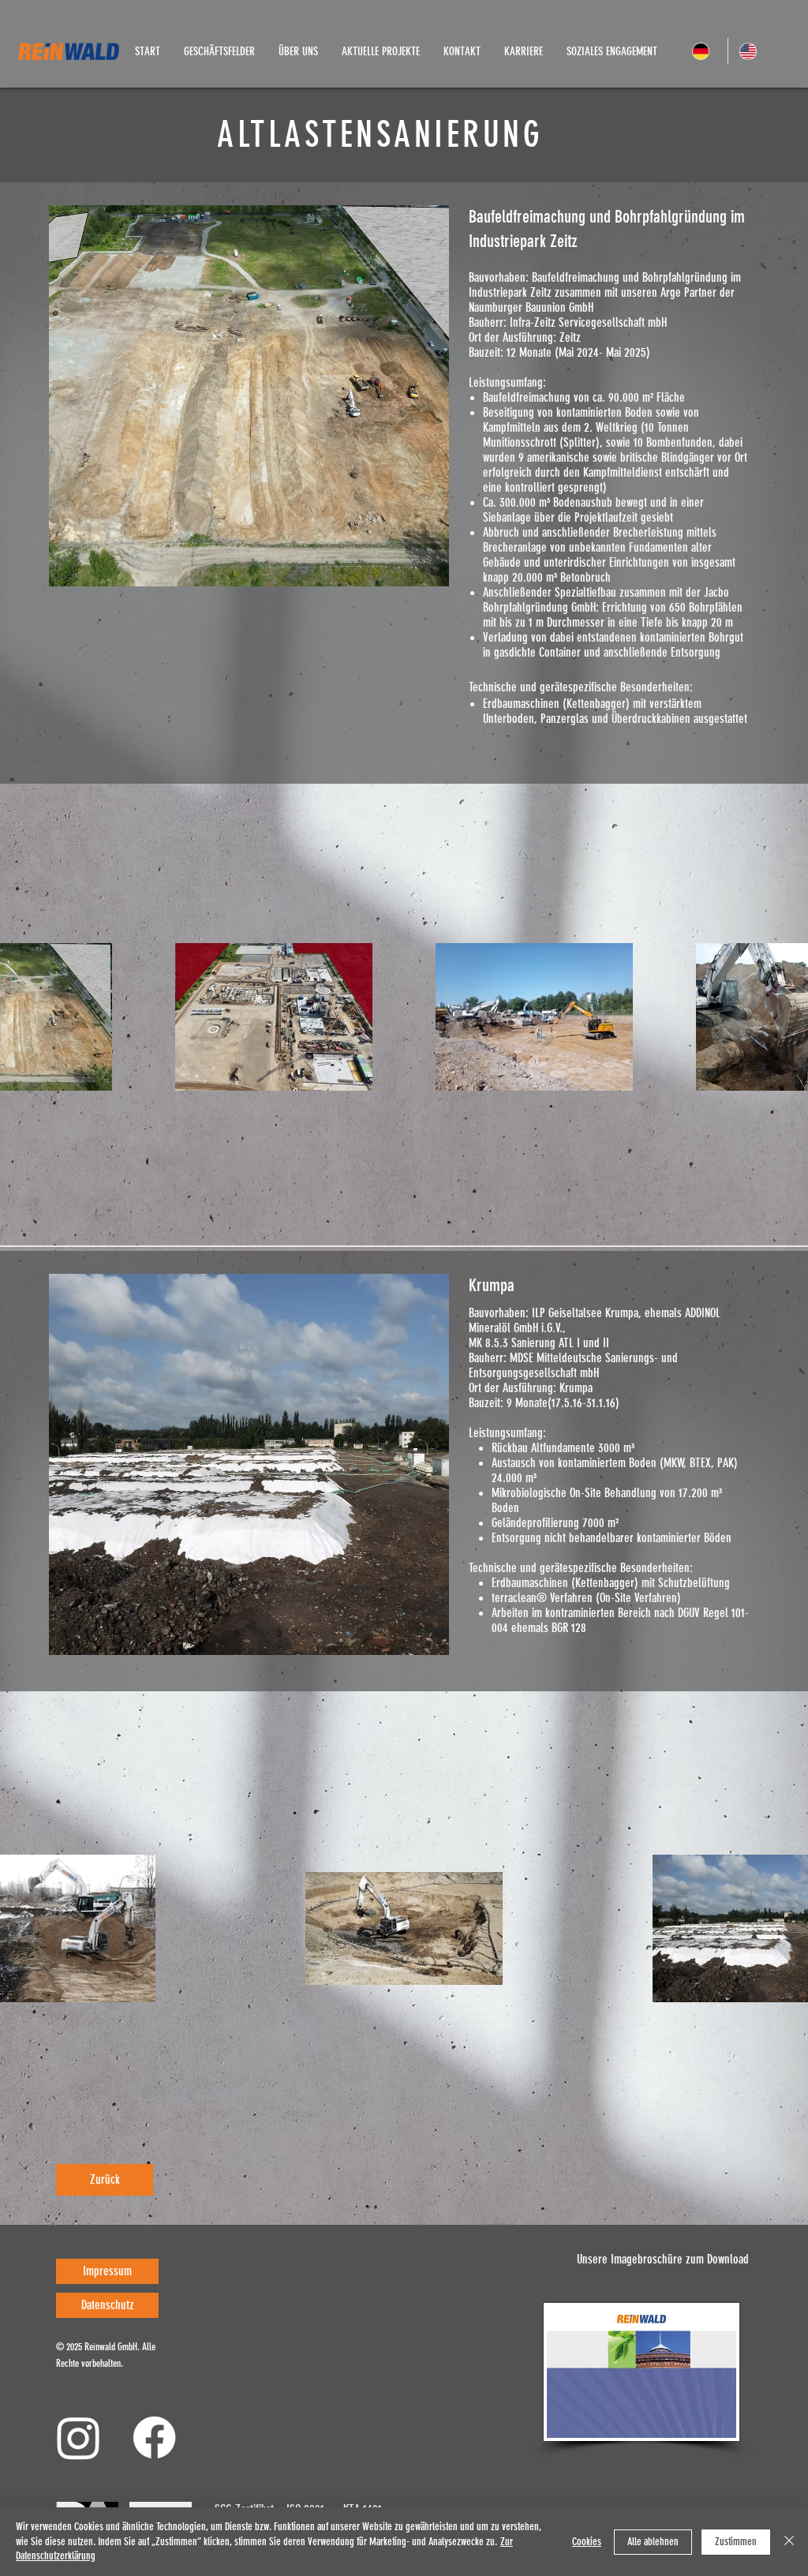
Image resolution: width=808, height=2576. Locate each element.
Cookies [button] (587, 2542)
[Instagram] (79, 2437)
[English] (751, 51)
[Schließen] (789, 2542)
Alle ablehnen (653, 2542)
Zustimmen (736, 2542)
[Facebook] (154, 2437)
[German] (704, 51)
